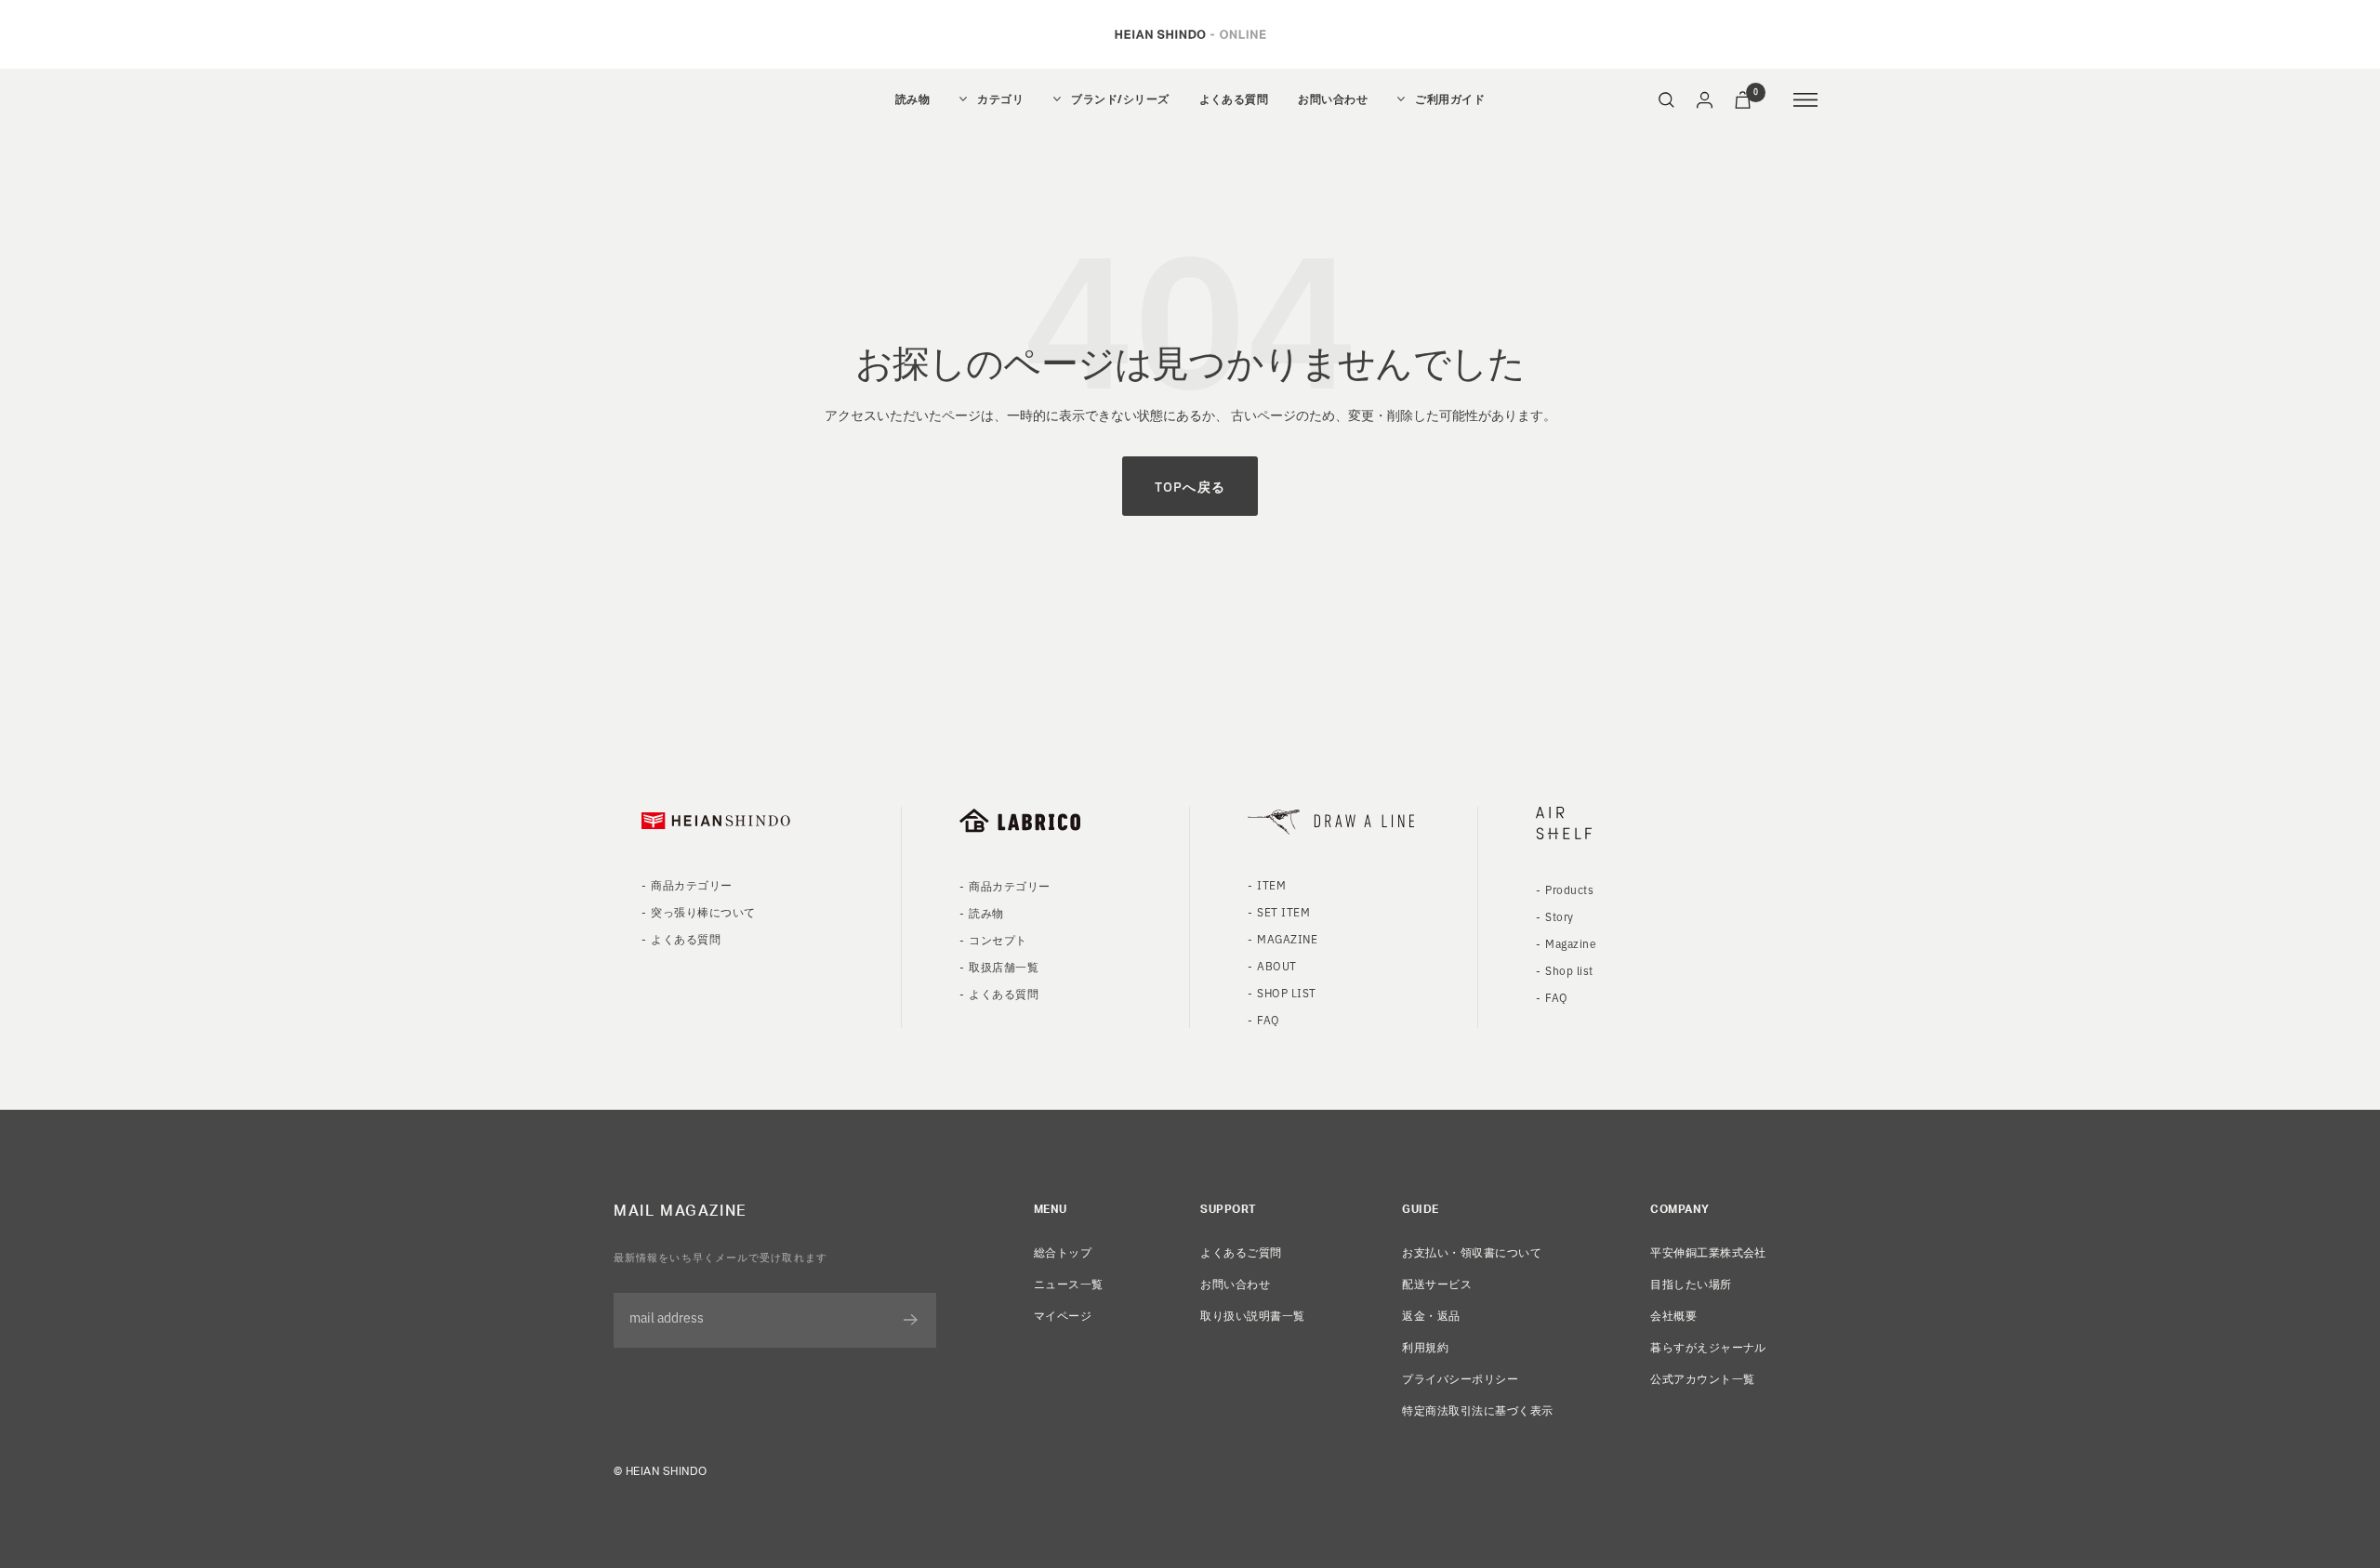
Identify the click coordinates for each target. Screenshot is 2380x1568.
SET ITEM (1283, 911)
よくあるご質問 (1241, 1252)
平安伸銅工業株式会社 (1708, 1252)
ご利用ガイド (1450, 99)
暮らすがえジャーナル (1708, 1346)
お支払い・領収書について (1472, 1252)
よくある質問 (1234, 99)
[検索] (1666, 100)
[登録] (911, 1320)
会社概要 (1673, 1315)
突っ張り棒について (703, 911)
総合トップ (1063, 1252)
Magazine (1571, 943)
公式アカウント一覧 (1702, 1378)
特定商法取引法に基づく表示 (1477, 1410)
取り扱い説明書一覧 (1252, 1315)
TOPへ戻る (1190, 486)
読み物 (912, 99)
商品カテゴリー (691, 884)
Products (1569, 889)
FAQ (1268, 1019)
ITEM (1271, 884)
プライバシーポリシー (1460, 1378)
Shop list (1569, 970)
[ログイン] (1705, 100)
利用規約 (1425, 1346)
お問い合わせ (1333, 99)
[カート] (1743, 100)
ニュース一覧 (1069, 1283)
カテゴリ (1000, 99)
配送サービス (1437, 1283)
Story (1559, 916)
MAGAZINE (1287, 938)
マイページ (1063, 1315)
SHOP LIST (1286, 992)
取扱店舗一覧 (1004, 966)
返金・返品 (1431, 1315)
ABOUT (1276, 965)
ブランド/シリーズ (1120, 99)
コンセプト (998, 939)
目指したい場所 (1691, 1283)
